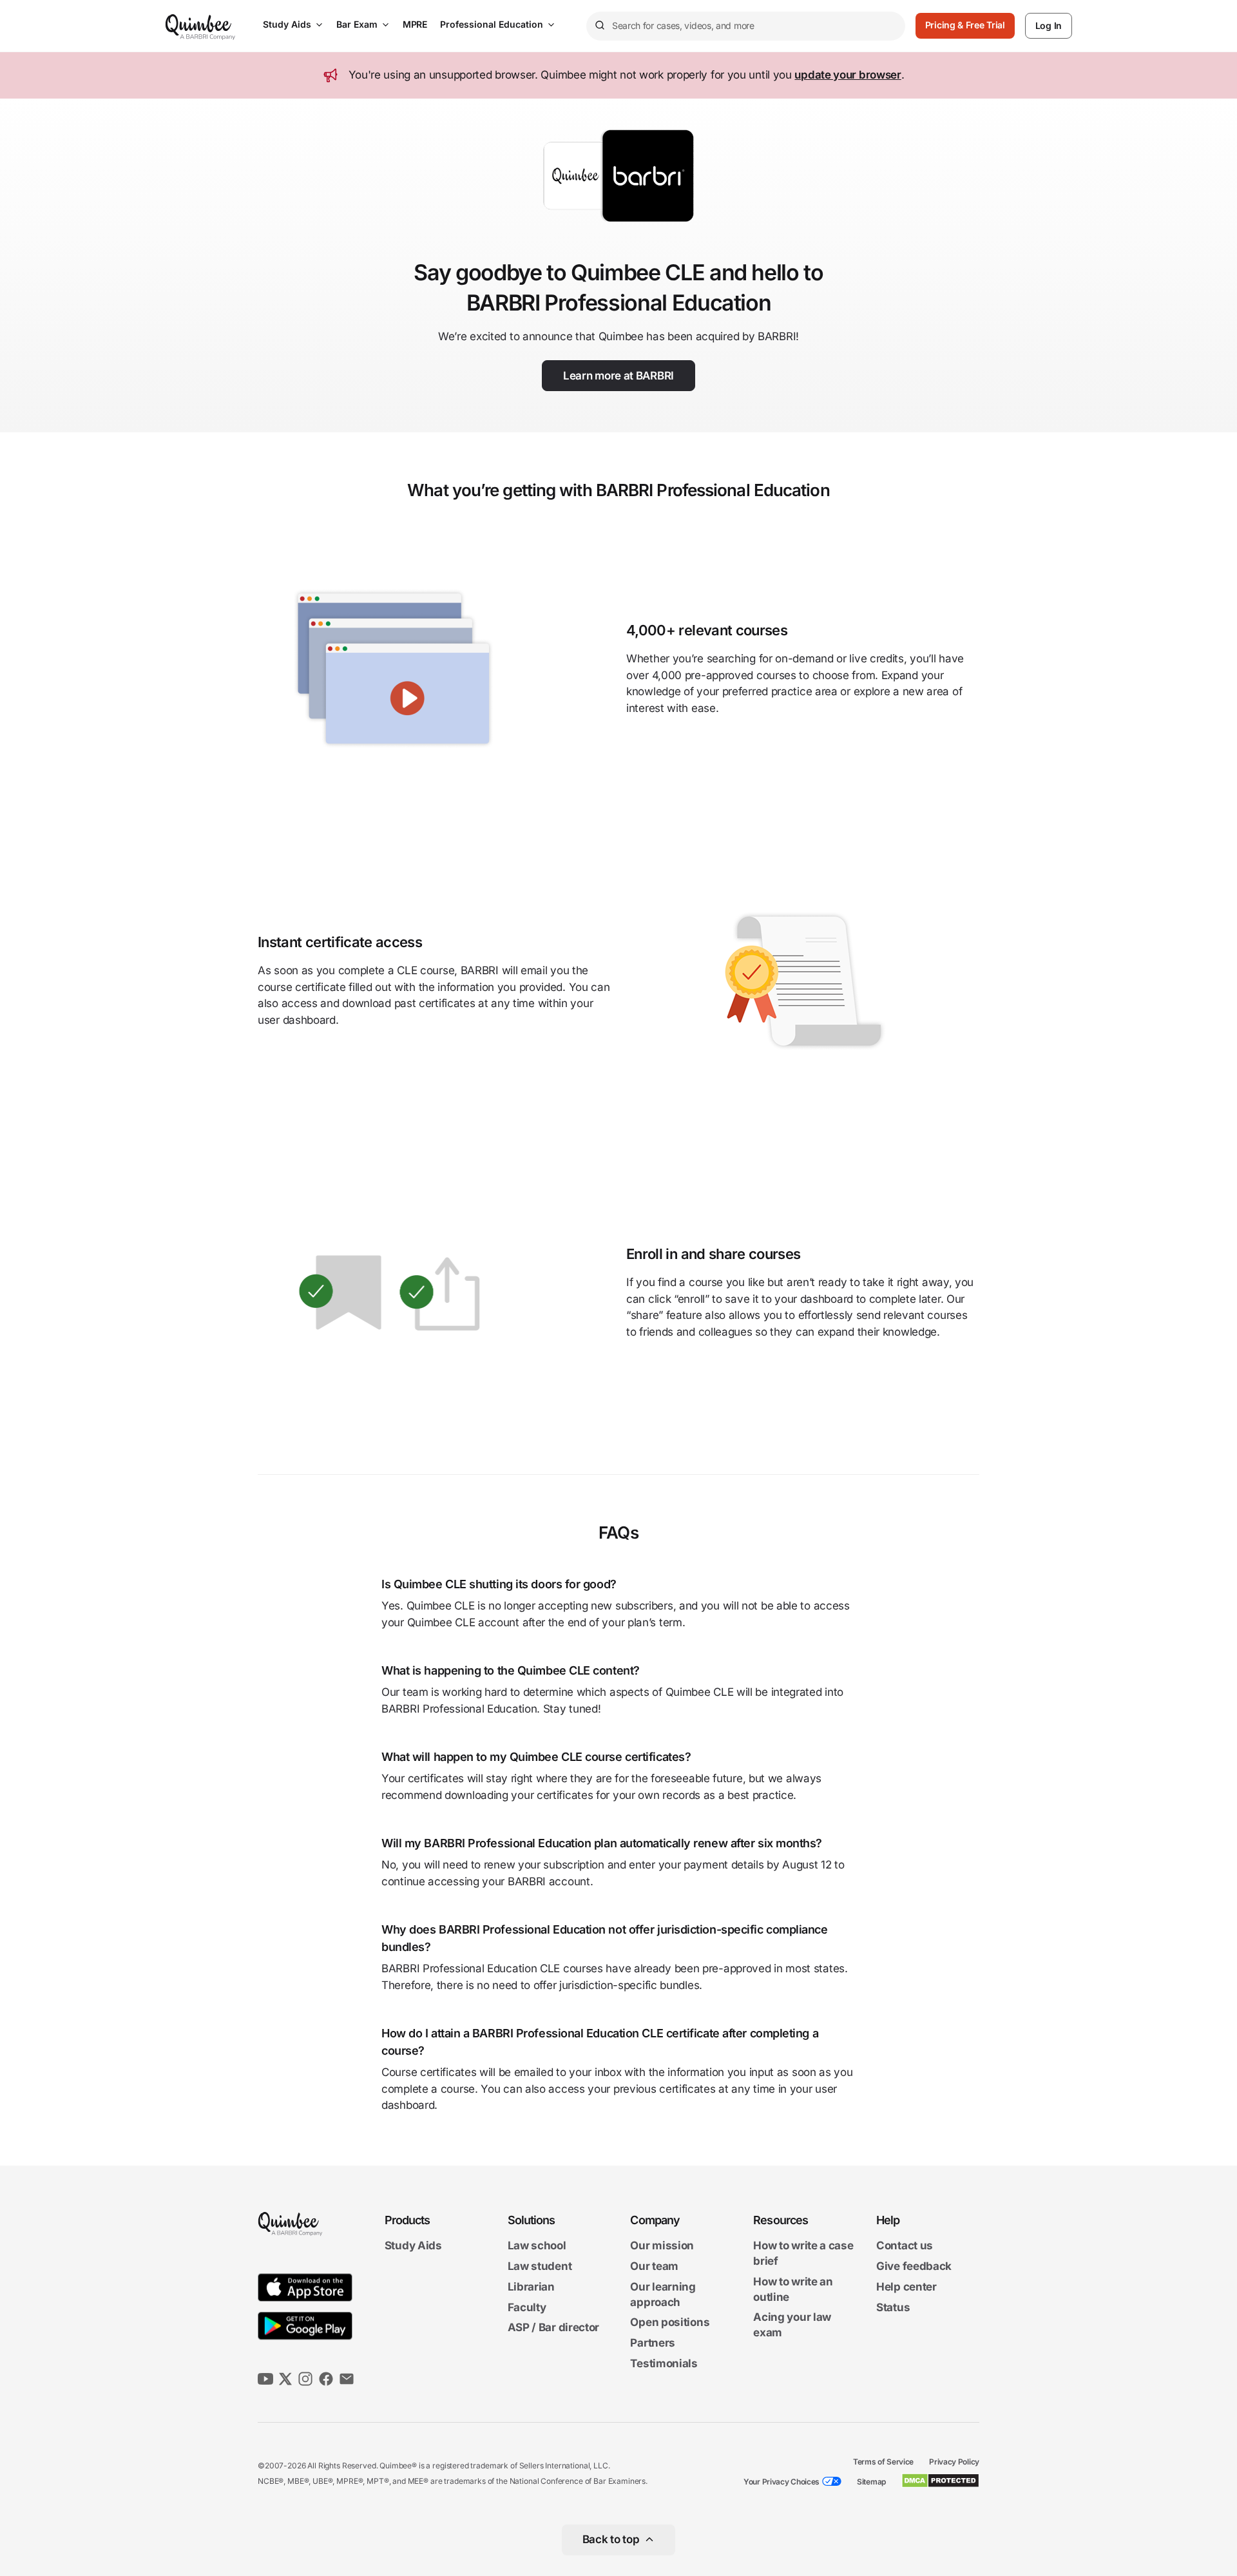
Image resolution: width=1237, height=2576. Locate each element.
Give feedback (914, 2266)
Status (893, 2307)
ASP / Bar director (554, 2328)
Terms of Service (883, 2462)
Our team (654, 2266)
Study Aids (287, 24)
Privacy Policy (954, 2462)
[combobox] (746, 26)
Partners (653, 2343)
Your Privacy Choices (782, 2482)
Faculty (527, 2307)
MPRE (415, 24)
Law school (537, 2246)
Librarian (531, 2287)
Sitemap (871, 2482)
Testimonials (664, 2363)
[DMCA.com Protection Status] (940, 2481)
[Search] (599, 26)
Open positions (670, 2323)
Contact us (905, 2246)
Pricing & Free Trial (965, 25)
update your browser (848, 75)
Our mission (662, 2246)
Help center (906, 2287)
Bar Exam (357, 24)
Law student (540, 2266)
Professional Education (492, 24)
